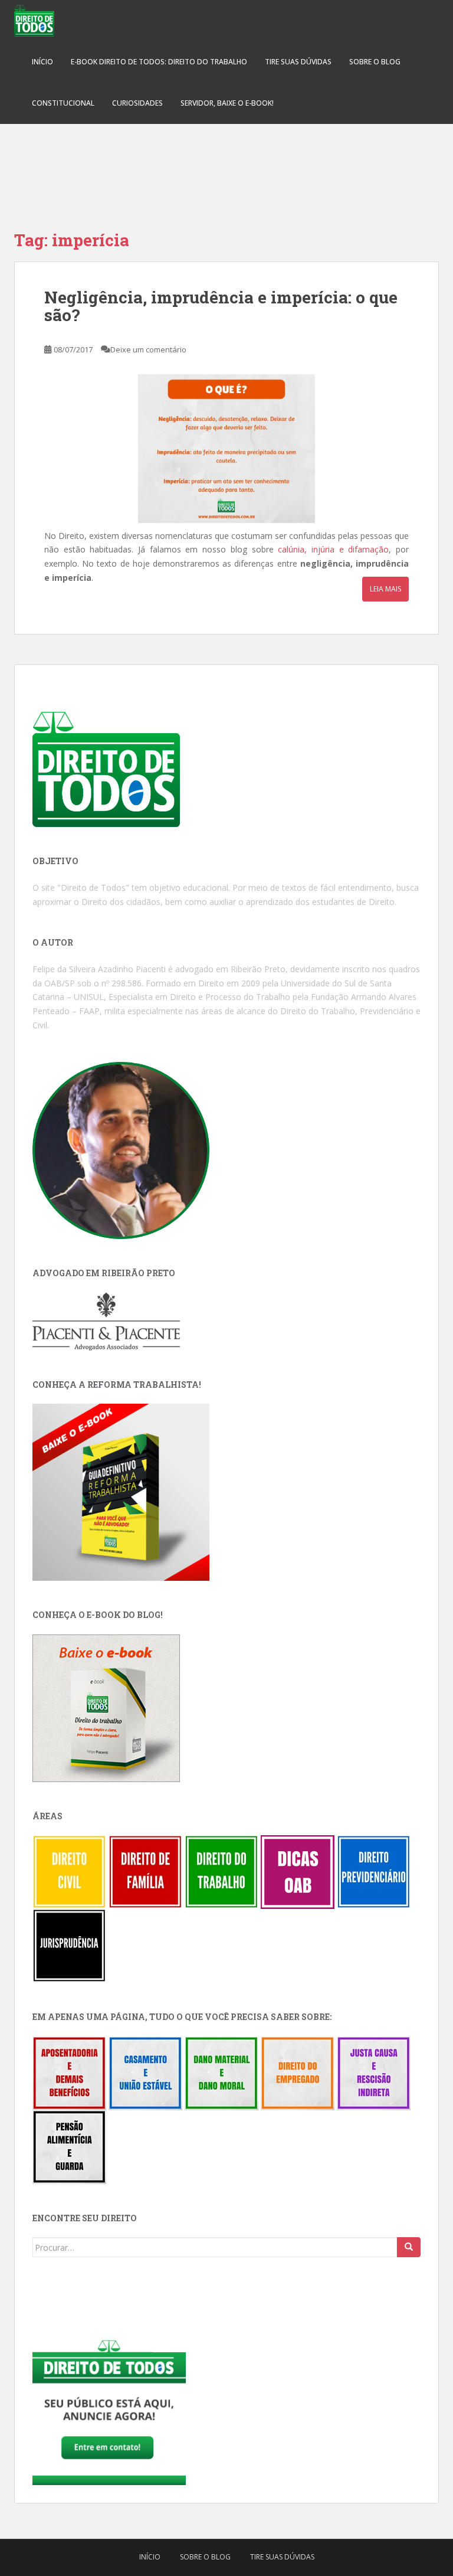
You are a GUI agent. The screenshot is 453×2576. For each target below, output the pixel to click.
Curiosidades (137, 103)
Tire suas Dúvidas (298, 62)
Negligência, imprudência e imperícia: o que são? (221, 306)
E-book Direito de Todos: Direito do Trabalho (159, 62)
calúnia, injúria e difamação (333, 549)
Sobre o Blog (375, 62)
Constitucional (63, 103)
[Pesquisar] (409, 2247)
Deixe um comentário (148, 349)
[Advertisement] (226, 165)
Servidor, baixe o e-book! (227, 103)
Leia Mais (385, 589)
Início (42, 62)
